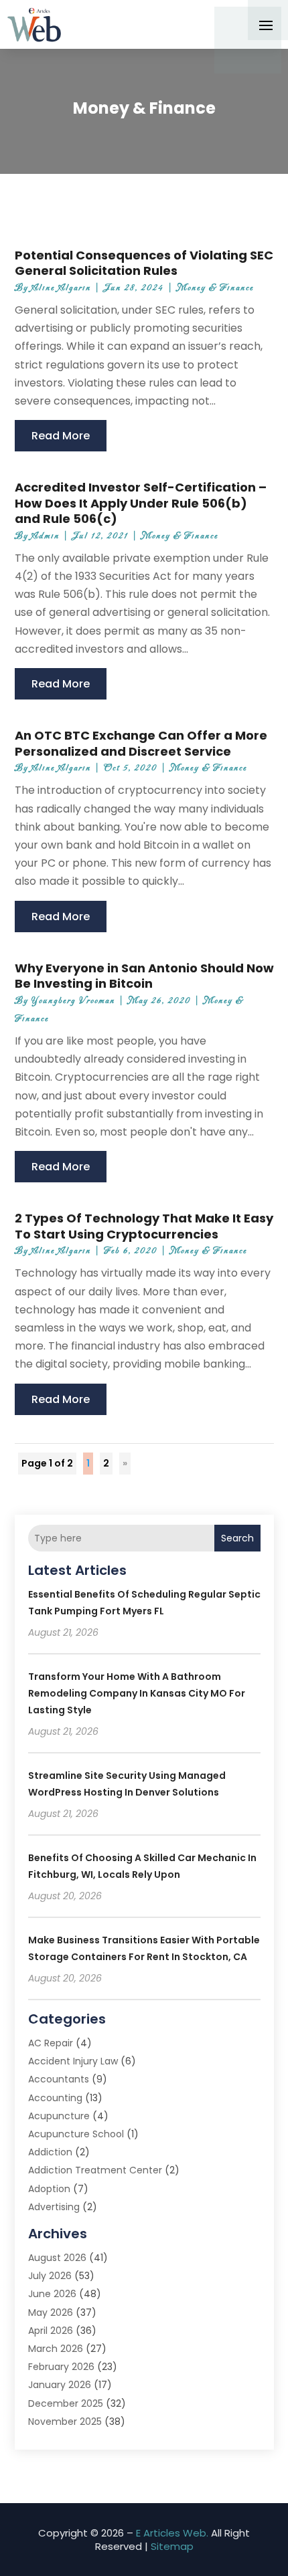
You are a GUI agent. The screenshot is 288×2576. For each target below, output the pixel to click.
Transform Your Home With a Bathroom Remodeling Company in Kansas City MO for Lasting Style (137, 1693)
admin (46, 536)
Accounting (55, 2098)
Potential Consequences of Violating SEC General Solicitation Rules (144, 263)
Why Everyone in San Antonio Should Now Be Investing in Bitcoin (144, 976)
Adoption (49, 2189)
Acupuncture (59, 2116)
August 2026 (57, 2258)
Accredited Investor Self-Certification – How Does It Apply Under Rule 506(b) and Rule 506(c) (141, 503)
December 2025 (66, 2403)
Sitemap (172, 2546)
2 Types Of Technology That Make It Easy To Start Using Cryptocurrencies (144, 1226)
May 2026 (51, 2313)
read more (61, 436)
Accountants (59, 2079)
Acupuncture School (76, 2134)
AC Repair (51, 2043)
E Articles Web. (172, 2533)
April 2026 (51, 2331)
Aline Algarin (61, 288)
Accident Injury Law (73, 2061)
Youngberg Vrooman (73, 1001)
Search (237, 1538)
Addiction (50, 2152)
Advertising (54, 2207)
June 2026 (52, 2294)
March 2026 (56, 2349)
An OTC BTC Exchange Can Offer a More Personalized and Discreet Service (141, 743)
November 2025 (65, 2422)
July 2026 (50, 2276)
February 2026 (61, 2367)
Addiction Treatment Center (95, 2170)
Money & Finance (215, 288)
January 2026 (60, 2385)
